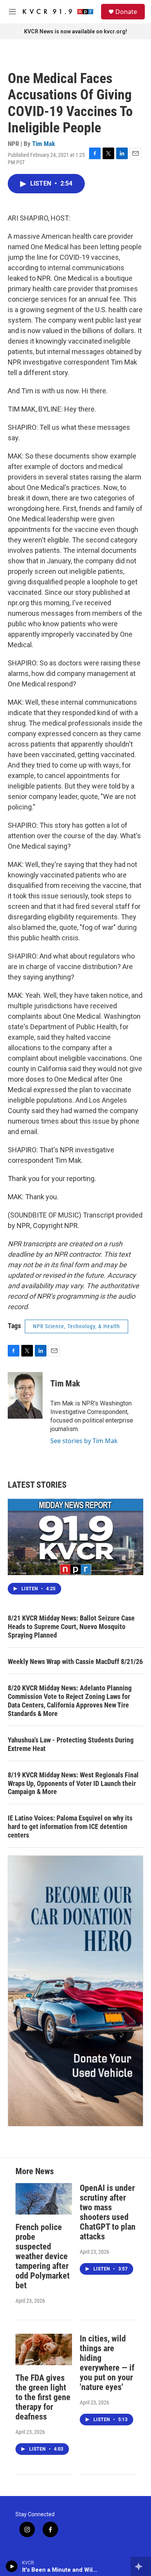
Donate (126, 12)
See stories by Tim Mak (84, 1441)
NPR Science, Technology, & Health (76, 1326)
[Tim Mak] (25, 1395)
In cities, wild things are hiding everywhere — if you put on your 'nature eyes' (107, 2363)
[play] (12, 2566)
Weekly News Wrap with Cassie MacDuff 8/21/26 (75, 1661)
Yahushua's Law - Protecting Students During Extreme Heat (71, 1744)
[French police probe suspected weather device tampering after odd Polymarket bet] (44, 2199)
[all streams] (141, 2566)
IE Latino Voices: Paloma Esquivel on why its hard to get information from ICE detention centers (70, 1826)
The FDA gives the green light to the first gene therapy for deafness (43, 2397)
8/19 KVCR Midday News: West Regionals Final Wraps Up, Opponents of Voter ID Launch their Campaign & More (73, 1783)
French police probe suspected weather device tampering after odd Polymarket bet (43, 2256)
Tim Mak (44, 144)
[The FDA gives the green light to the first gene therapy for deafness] (44, 2349)
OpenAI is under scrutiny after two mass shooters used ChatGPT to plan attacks (108, 2212)
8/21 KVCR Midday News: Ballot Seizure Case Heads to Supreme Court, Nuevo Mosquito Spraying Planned (71, 1627)
